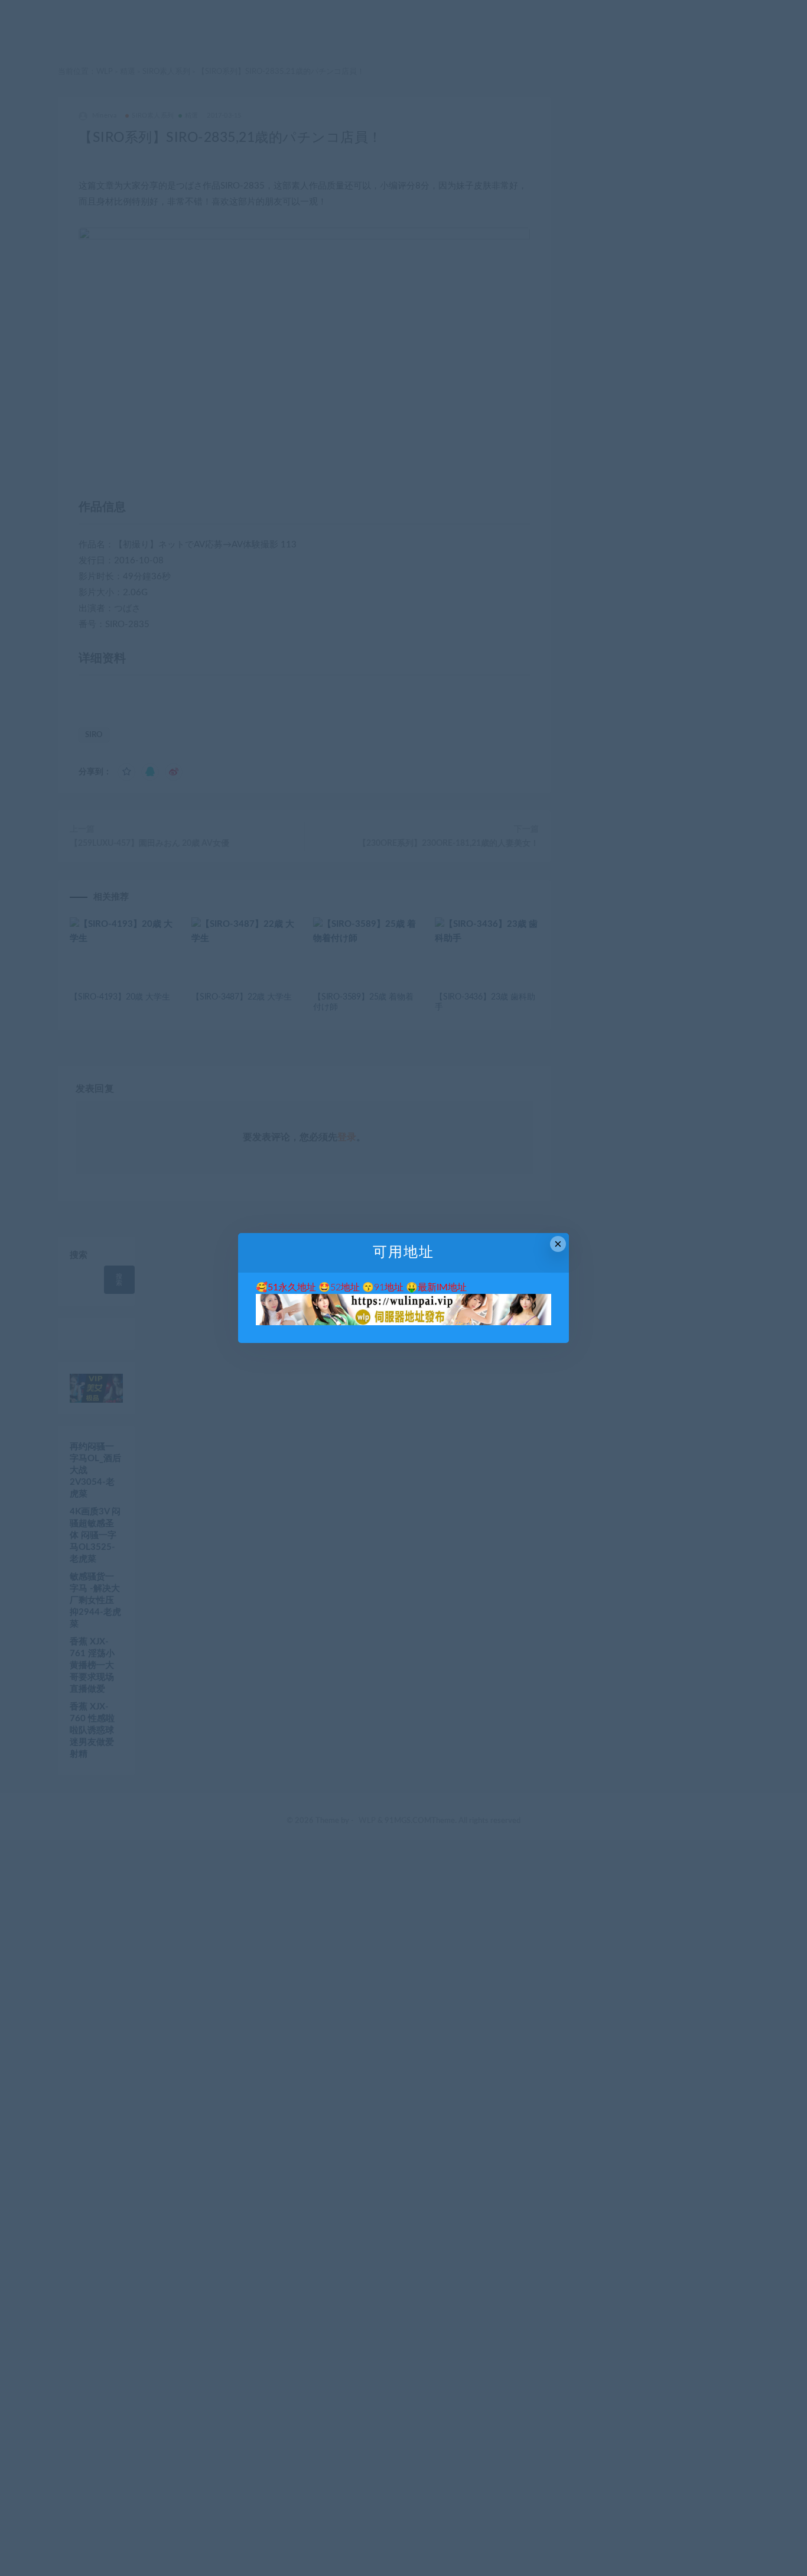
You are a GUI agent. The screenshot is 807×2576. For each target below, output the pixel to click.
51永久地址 (292, 1287)
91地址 (389, 1287)
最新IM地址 (442, 1287)
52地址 (345, 1287)
